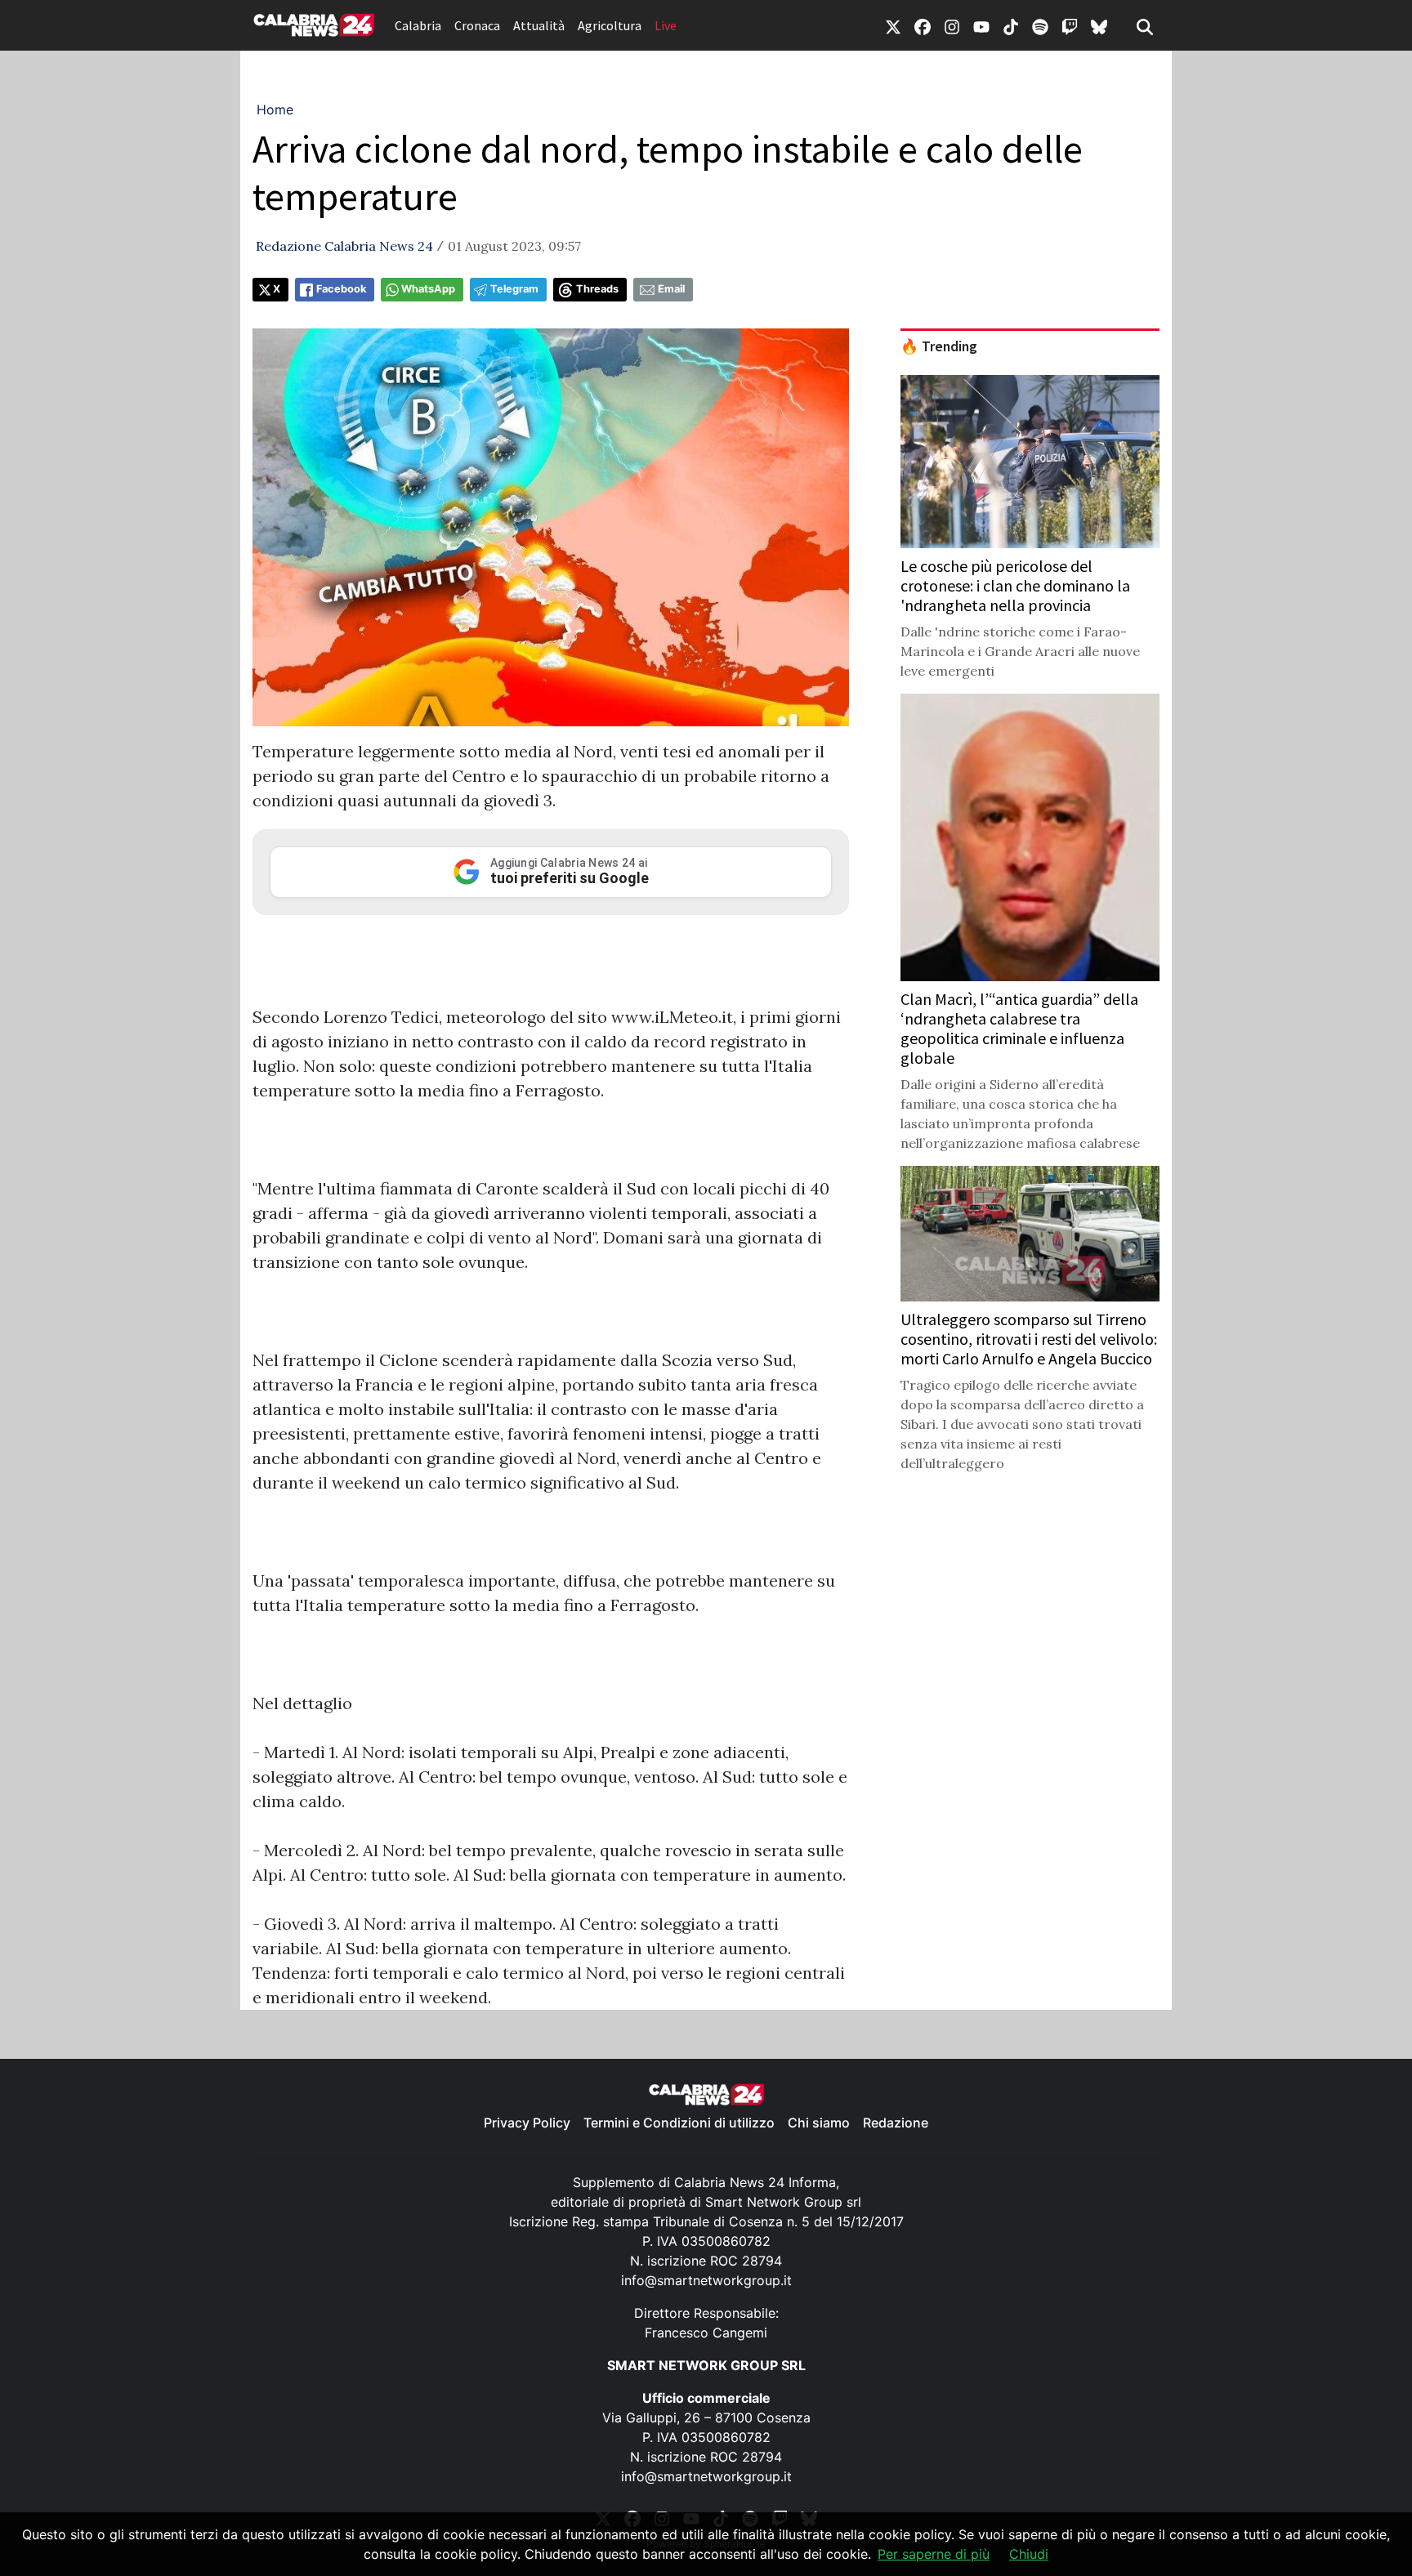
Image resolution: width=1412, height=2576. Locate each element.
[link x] (893, 25)
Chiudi (1029, 2554)
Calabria (418, 25)
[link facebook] (923, 25)
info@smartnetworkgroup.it (706, 2280)
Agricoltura (610, 25)
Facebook (341, 289)
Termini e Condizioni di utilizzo (679, 2123)
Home (275, 109)
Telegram (514, 289)
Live (666, 25)
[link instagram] (952, 25)
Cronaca (477, 25)
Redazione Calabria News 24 (344, 246)
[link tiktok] (1011, 25)
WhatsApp (428, 289)
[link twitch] (1070, 25)
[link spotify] (1040, 25)
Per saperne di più (934, 2554)
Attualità (539, 25)
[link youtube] (981, 25)
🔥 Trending (939, 346)
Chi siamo (819, 2123)
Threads (597, 289)
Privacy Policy (527, 2123)
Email (671, 289)
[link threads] (1099, 25)
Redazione (896, 2123)
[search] (1145, 25)
